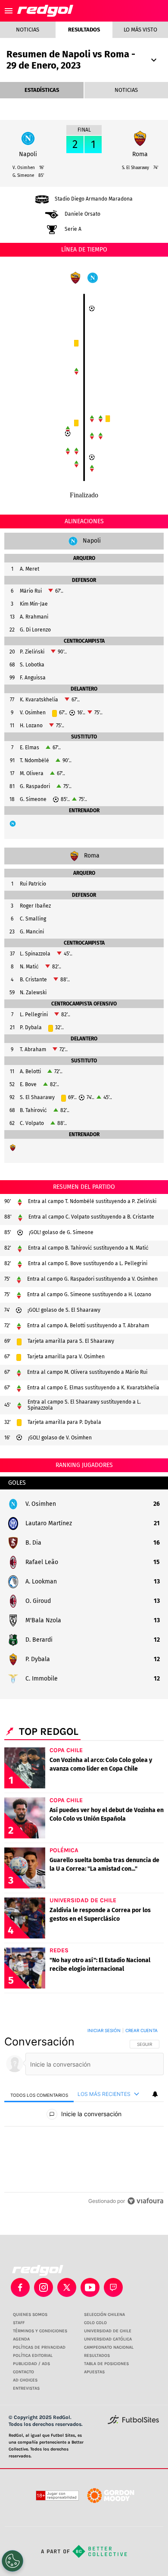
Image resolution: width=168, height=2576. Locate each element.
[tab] (39, 2094)
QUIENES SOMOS (30, 2315)
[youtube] (90, 2287)
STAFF (19, 2323)
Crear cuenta (142, 2030)
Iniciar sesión (104, 2030)
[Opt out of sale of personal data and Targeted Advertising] (12, 2561)
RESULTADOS (97, 2356)
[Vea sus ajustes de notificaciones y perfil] (155, 2094)
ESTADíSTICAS (42, 90)
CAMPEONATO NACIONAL (109, 2347)
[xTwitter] (67, 2287)
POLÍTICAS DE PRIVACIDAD (39, 2347)
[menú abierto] (9, 11)
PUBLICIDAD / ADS (31, 2364)
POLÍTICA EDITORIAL (33, 2356)
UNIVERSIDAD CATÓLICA (108, 2339)
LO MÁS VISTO (140, 30)
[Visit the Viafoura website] (145, 2201)
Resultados (84, 30)
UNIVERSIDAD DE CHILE (108, 2331)
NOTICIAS (126, 90)
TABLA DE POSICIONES (106, 2364)
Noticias (28, 30)
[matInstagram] (44, 2287)
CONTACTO (23, 2372)
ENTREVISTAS (26, 2388)
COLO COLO (95, 2323)
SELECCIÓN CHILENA (104, 2315)
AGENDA (21, 2339)
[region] (84, 2117)
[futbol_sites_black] (133, 2423)
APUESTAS (94, 2372)
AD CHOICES (25, 2380)
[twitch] (113, 2287)
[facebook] (20, 2287)
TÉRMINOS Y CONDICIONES (40, 2331)
